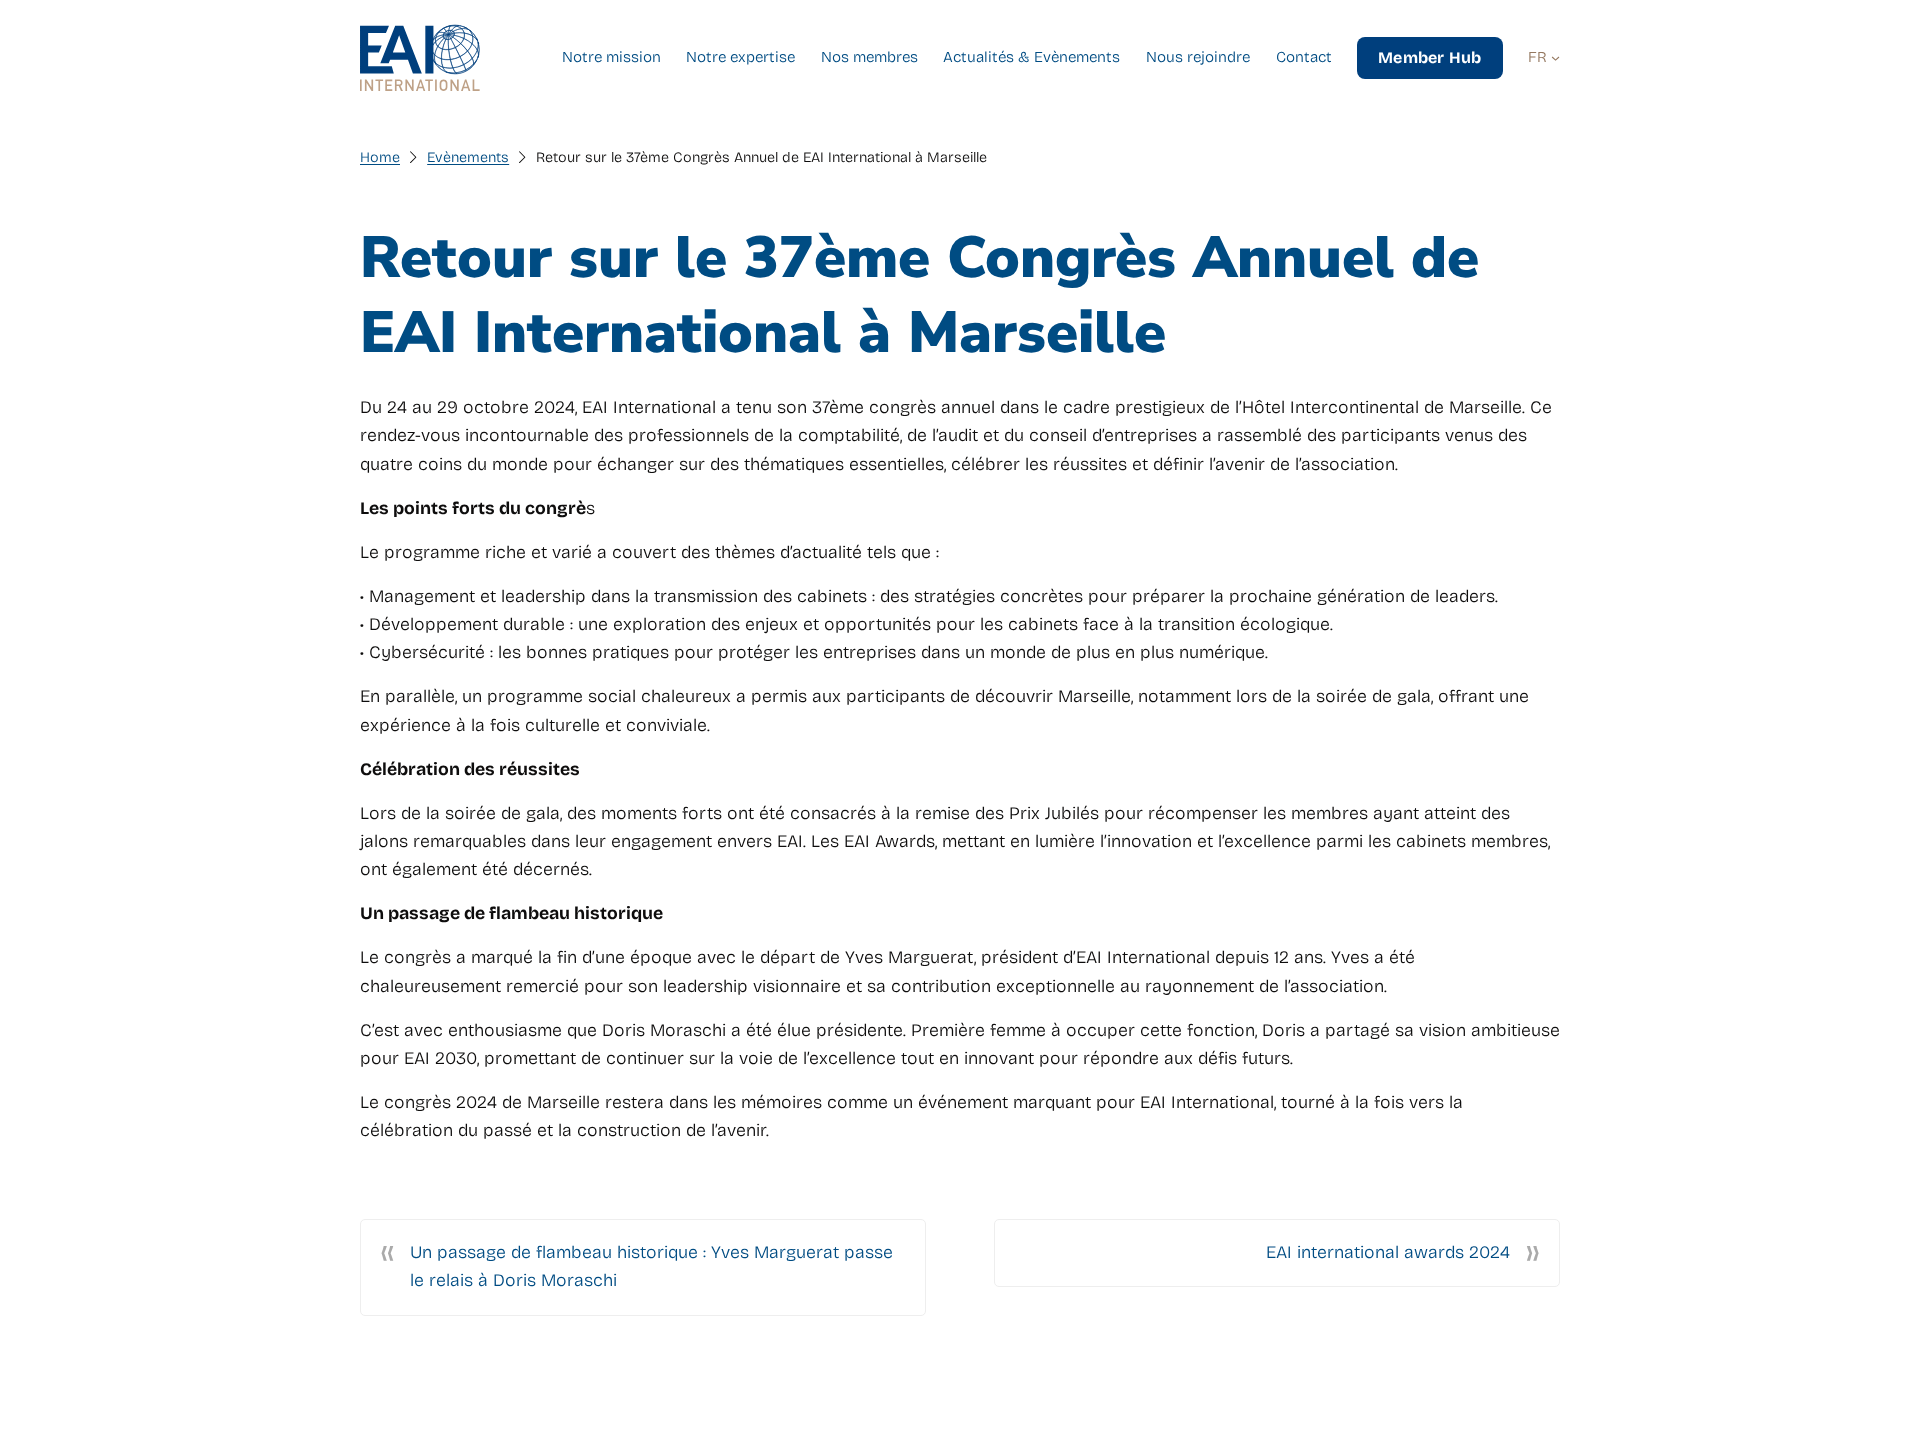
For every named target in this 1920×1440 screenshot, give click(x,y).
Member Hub (1429, 57)
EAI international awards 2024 (1388, 1252)
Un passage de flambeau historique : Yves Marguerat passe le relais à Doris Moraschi (651, 1266)
